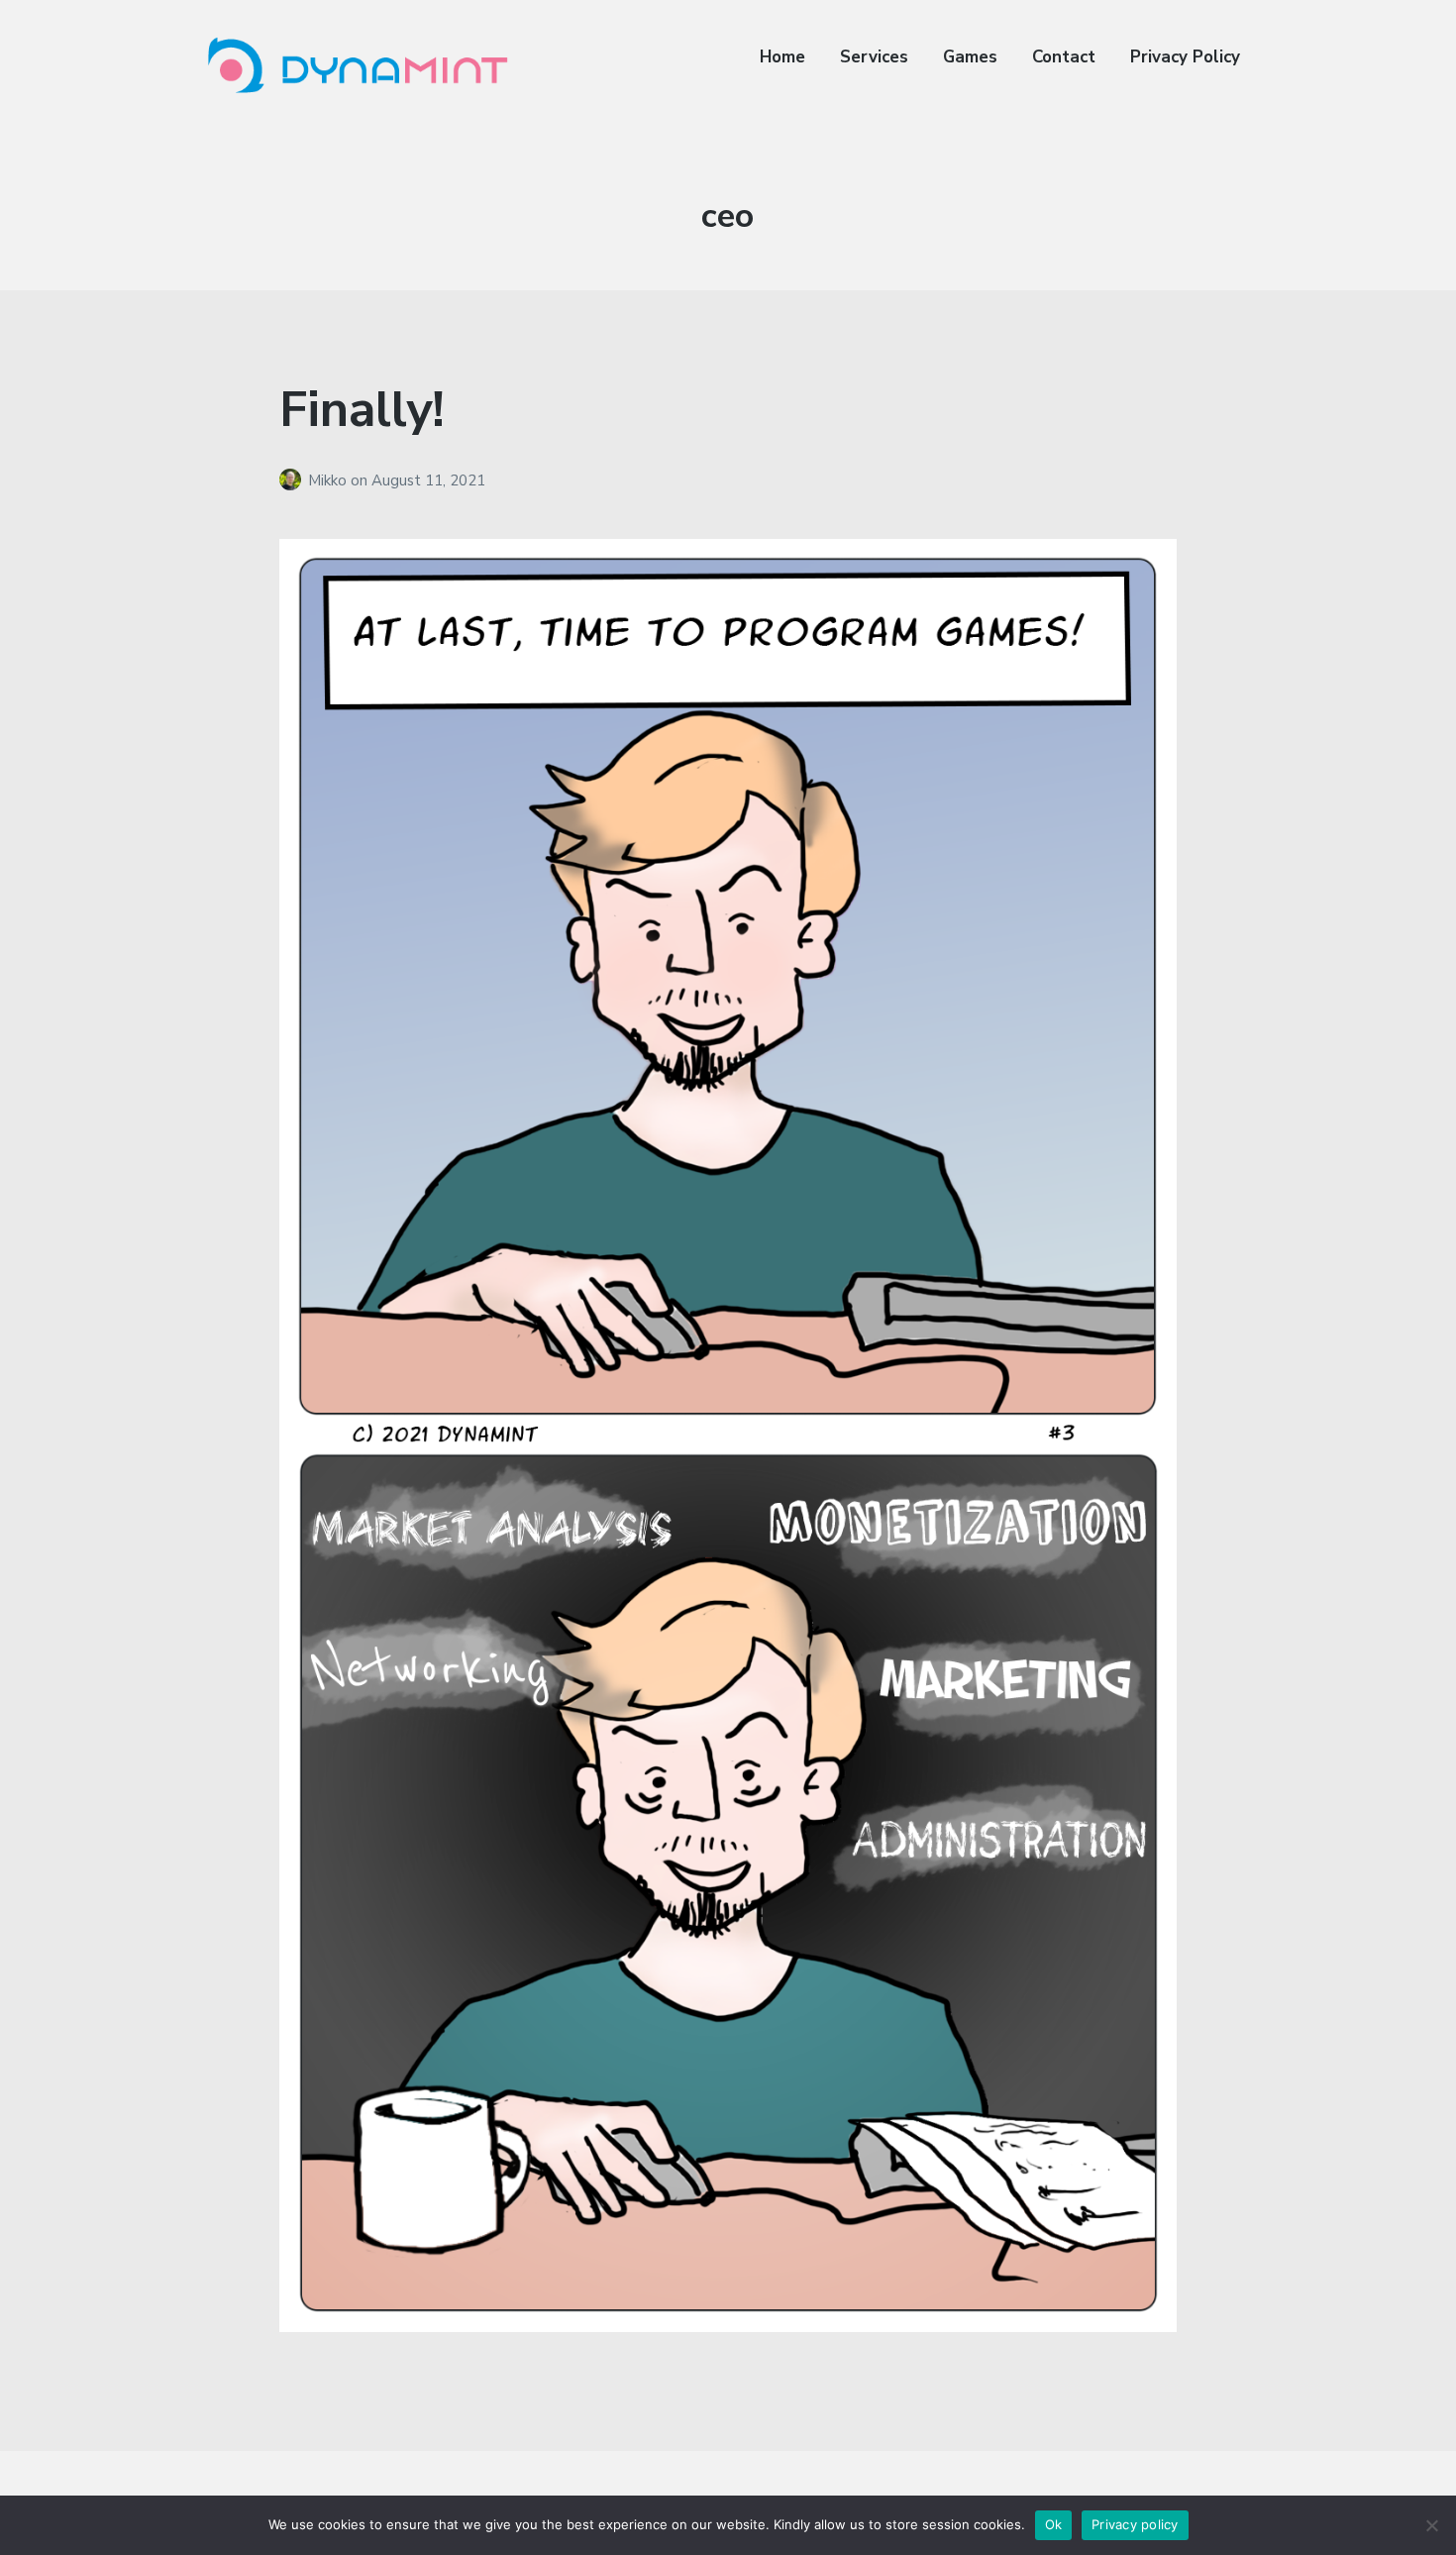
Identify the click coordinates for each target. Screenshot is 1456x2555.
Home (782, 57)
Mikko (329, 480)
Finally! (362, 410)
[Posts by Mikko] (294, 480)
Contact (1064, 57)
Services (874, 57)
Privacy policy (1135, 2524)
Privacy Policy (1185, 57)
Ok (1054, 2524)
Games (970, 57)
